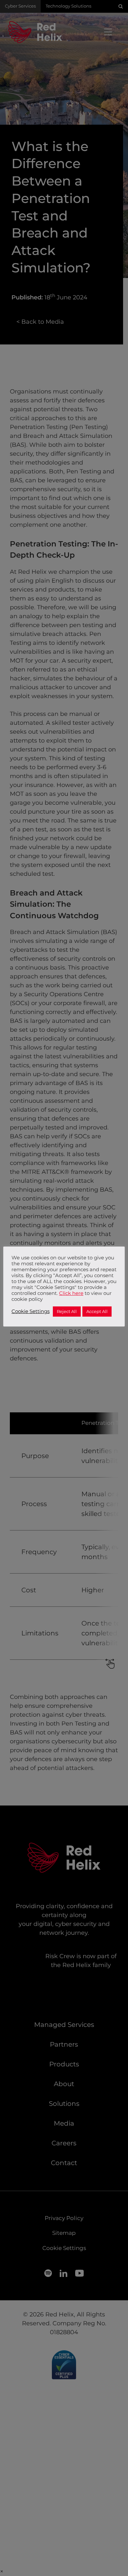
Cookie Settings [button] (31, 1311)
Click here (71, 1293)
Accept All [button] (97, 1311)
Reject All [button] (67, 1311)
